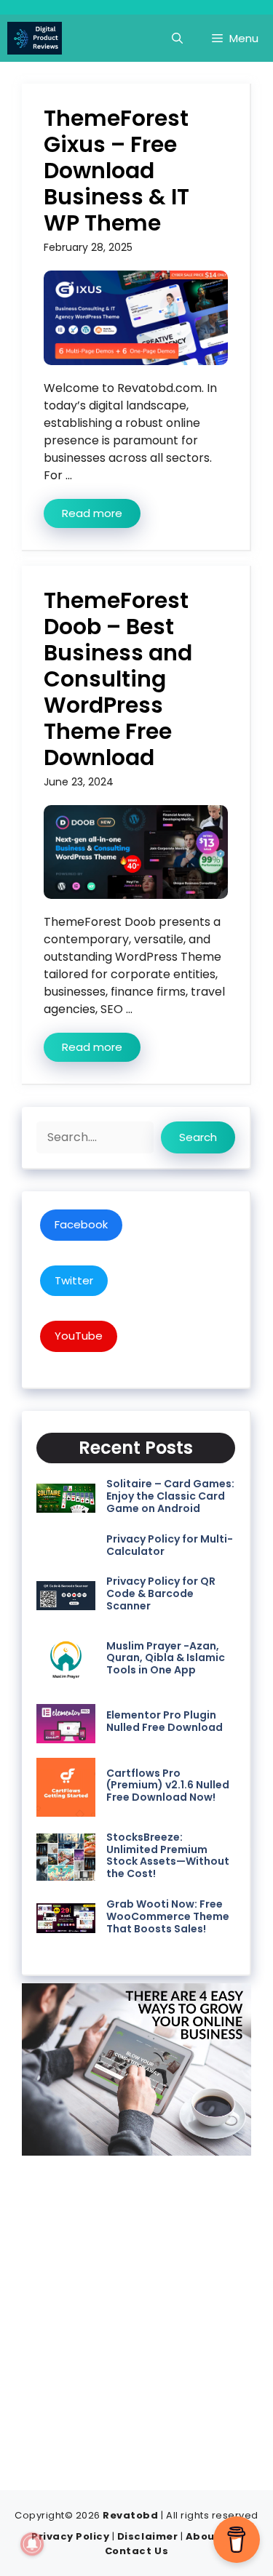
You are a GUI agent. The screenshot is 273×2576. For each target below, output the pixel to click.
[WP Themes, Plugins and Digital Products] (35, 38)
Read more (92, 513)
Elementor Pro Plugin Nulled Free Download (165, 1721)
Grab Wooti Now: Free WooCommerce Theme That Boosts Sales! (168, 1916)
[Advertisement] (136, 2315)
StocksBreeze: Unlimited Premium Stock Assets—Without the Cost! (168, 1855)
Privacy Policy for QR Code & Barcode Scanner (161, 1593)
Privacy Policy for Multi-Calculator (170, 1545)
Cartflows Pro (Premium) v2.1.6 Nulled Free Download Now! (168, 1785)
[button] (177, 38)
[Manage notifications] (32, 2544)
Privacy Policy (70, 2536)
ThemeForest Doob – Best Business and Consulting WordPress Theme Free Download (118, 679)
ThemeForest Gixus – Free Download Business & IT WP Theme (116, 171)
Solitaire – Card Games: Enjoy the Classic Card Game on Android (170, 1496)
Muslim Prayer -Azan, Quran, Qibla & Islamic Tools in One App (166, 1658)
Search (198, 1137)
